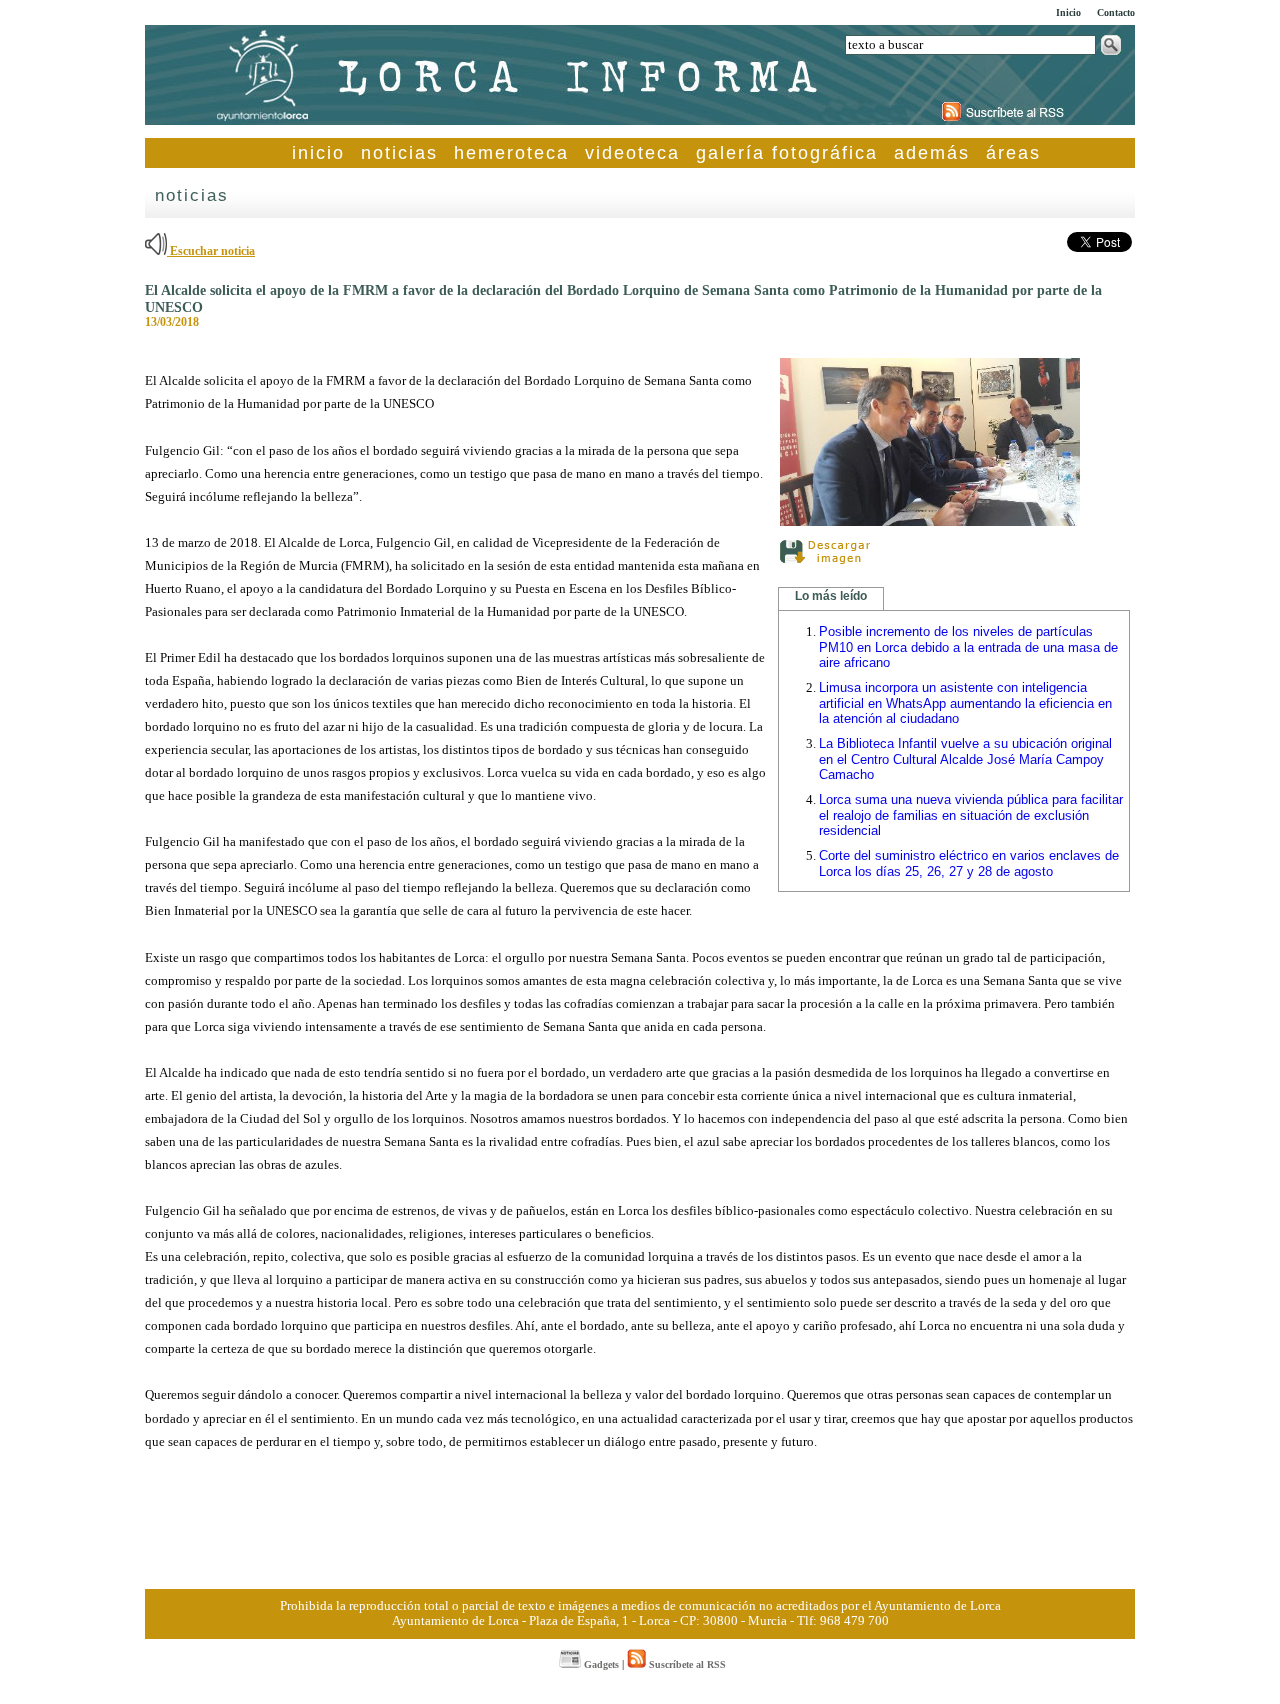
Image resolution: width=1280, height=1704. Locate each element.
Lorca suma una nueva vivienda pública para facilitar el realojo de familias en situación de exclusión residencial (971, 815)
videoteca (632, 153)
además (932, 153)
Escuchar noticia (211, 251)
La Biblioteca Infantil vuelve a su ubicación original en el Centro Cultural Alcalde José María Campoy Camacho (965, 759)
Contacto (1116, 12)
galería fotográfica (787, 153)
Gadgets (600, 1664)
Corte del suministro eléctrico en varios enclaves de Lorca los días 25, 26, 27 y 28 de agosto (969, 863)
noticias (399, 153)
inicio (318, 153)
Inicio (1068, 12)
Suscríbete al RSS (686, 1664)
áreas (1013, 153)
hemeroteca (511, 153)
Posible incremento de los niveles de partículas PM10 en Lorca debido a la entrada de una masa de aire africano (968, 647)
